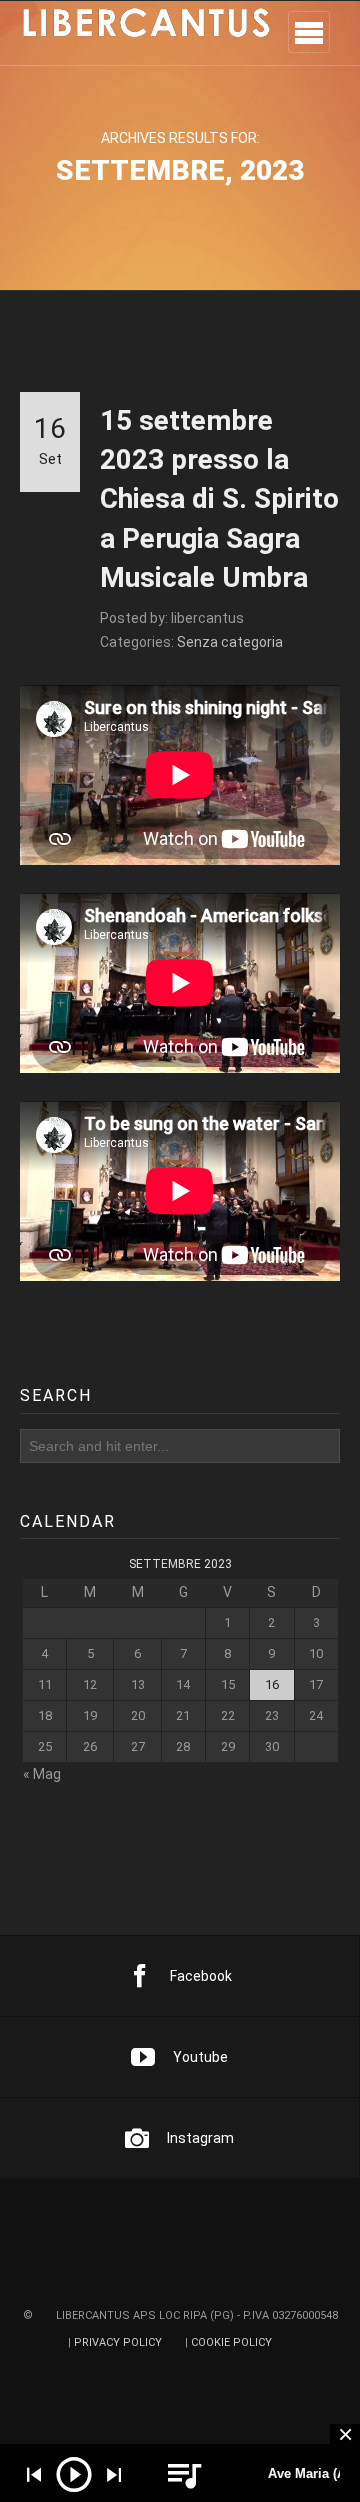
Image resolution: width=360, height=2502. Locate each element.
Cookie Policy (231, 2342)
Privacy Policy (118, 2342)
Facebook (201, 1976)
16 (272, 1684)
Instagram (200, 2138)
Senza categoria (230, 642)
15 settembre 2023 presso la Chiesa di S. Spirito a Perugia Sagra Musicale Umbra (219, 499)
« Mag (42, 1774)
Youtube (200, 2057)
